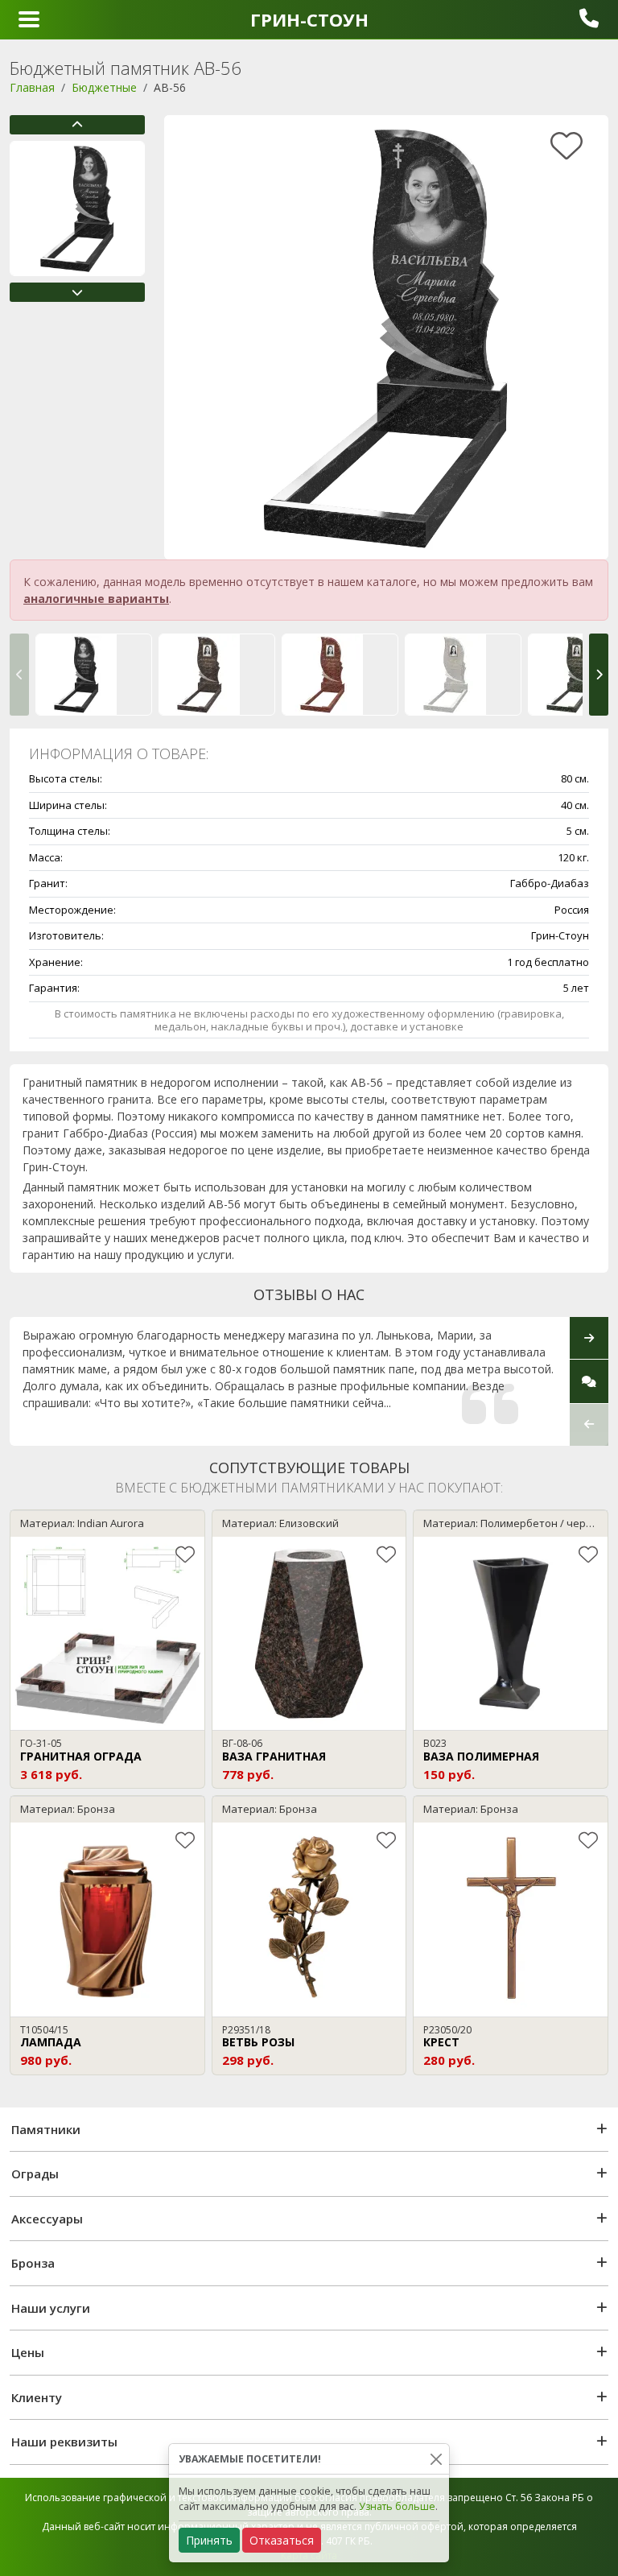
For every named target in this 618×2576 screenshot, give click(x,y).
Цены (28, 2352)
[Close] (436, 2459)
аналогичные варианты (96, 599)
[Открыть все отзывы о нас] (589, 1381)
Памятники (46, 2129)
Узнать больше (397, 2506)
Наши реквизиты (64, 2442)
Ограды (35, 2173)
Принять (209, 2540)
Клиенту (37, 2397)
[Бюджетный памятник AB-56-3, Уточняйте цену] (463, 675)
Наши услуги (51, 2308)
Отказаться (282, 2540)
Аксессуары (47, 2219)
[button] (77, 125)
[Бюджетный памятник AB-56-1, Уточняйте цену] (217, 675)
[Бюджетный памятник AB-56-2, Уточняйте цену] (340, 675)
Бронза (33, 2263)
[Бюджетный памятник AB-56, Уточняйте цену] (94, 675)
